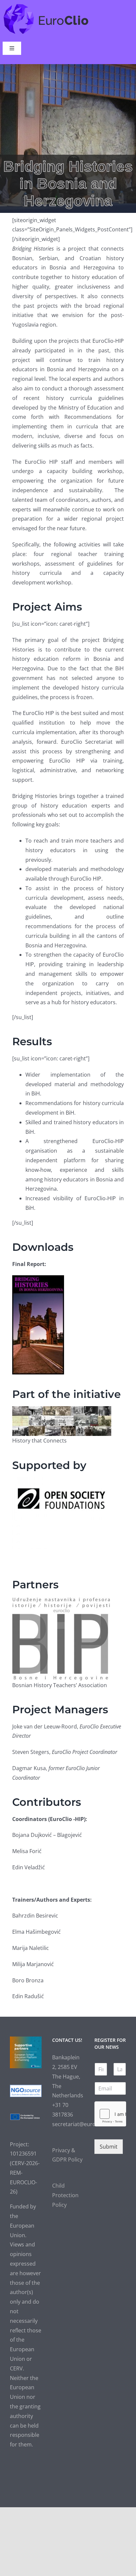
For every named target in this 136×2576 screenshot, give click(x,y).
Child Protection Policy (65, 2195)
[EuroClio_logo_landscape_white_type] (46, 5)
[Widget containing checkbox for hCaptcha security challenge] (110, 2114)
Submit (109, 2147)
